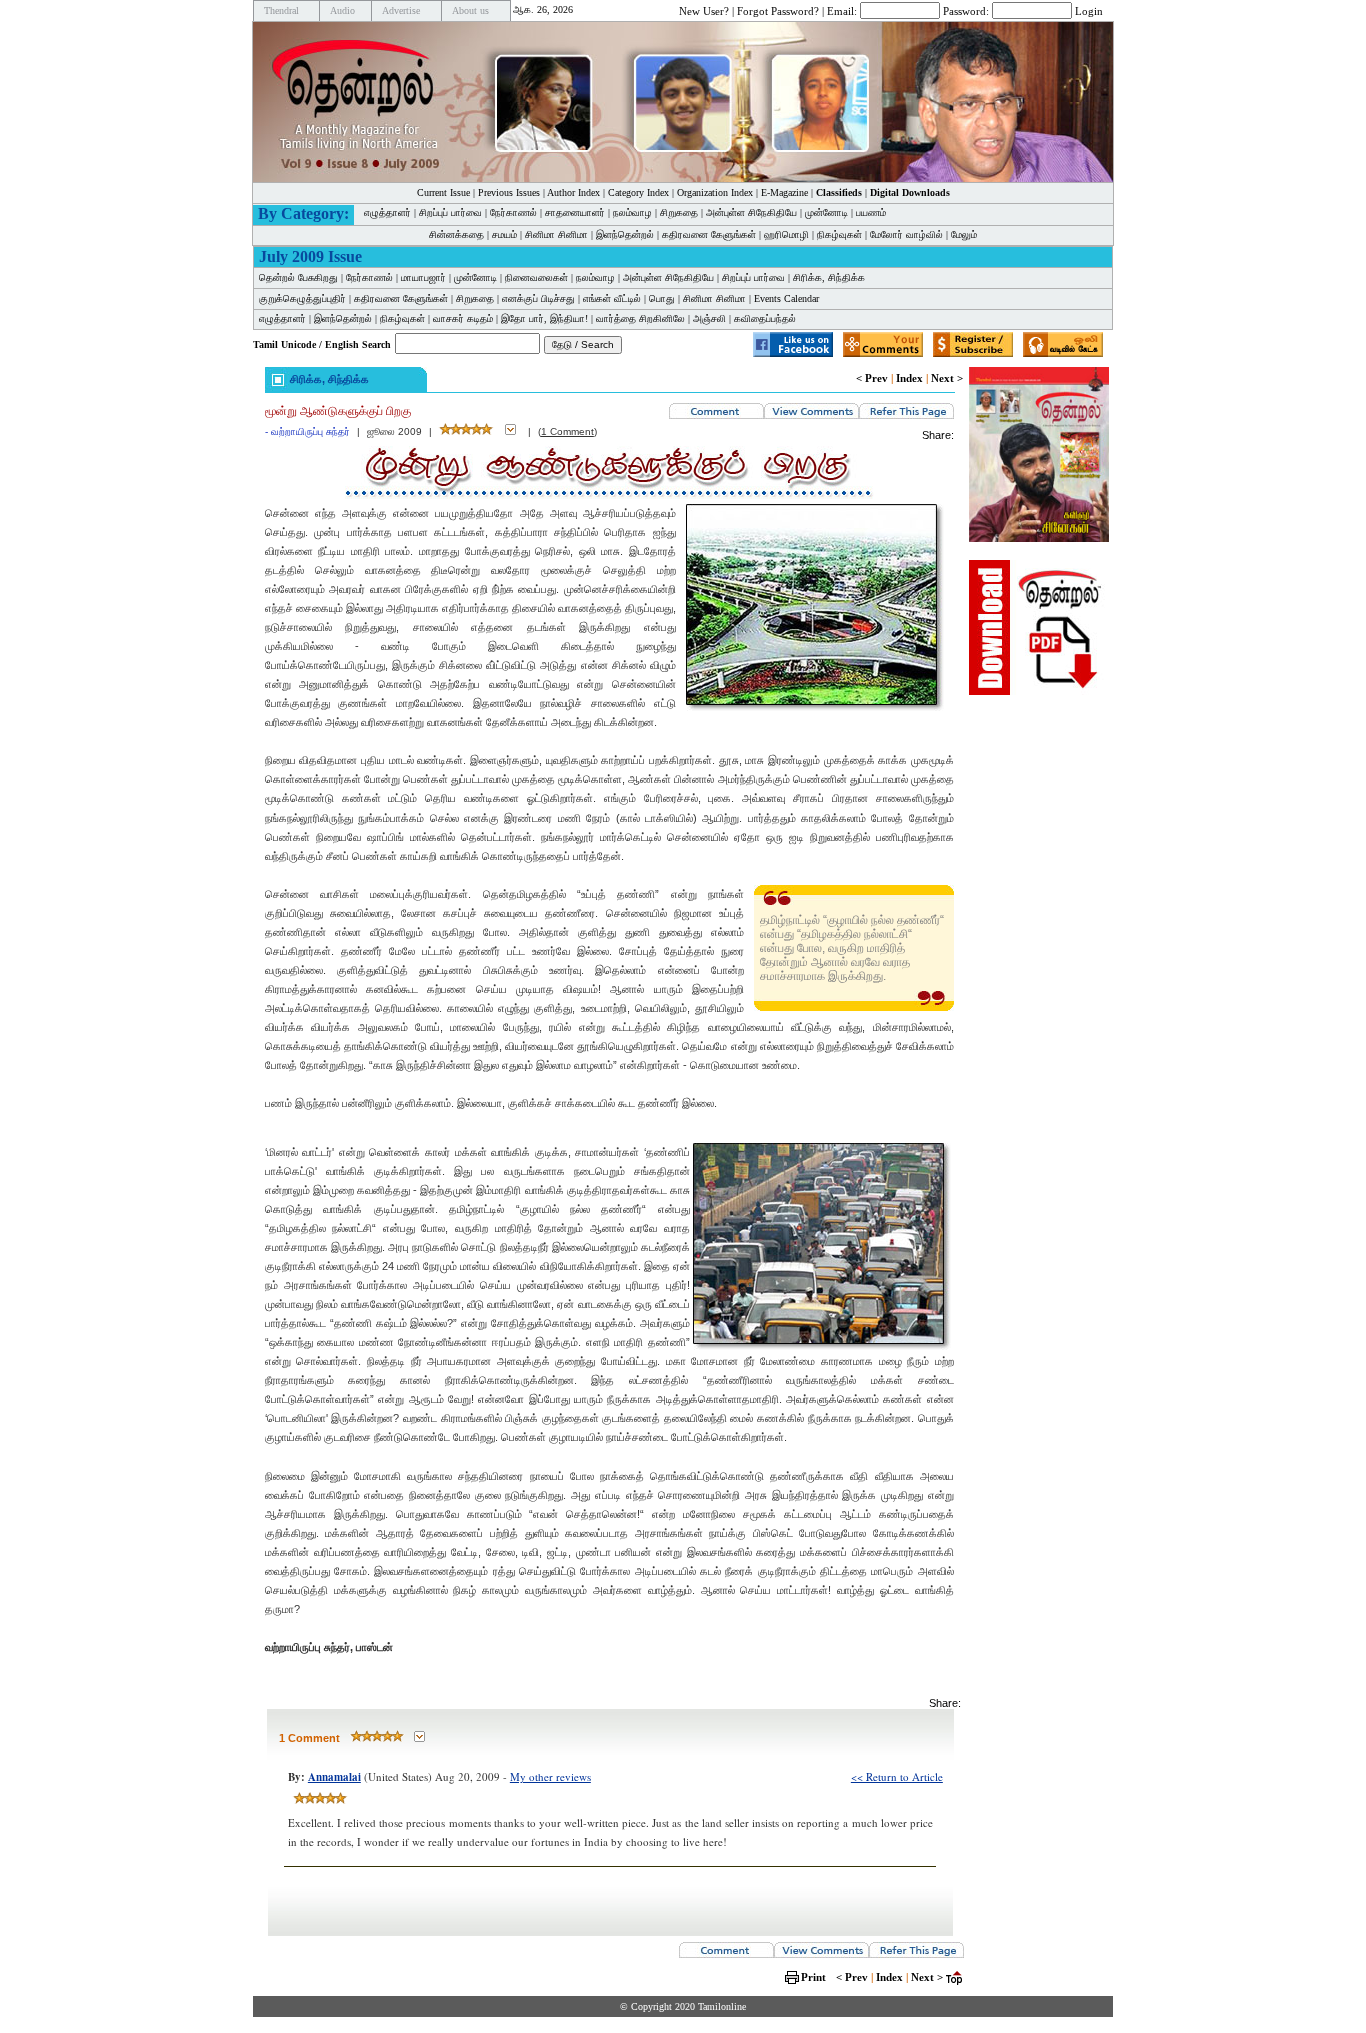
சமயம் (504, 234)
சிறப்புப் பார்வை (450, 212)
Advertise (401, 10)
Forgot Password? (778, 10)
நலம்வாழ (632, 212)
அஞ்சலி (709, 318)
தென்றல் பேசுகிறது (298, 277)
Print (813, 1977)
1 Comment (567, 431)
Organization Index (715, 192)
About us (470, 10)
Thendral (281, 10)
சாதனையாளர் (575, 212)
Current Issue (443, 192)
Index (909, 378)
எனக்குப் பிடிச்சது (538, 298)
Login (1089, 10)
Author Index (573, 192)
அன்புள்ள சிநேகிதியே (751, 212)
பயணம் (871, 212)
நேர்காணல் (513, 212)
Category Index (638, 192)
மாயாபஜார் (423, 277)
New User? (704, 10)
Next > (947, 378)
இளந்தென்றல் (625, 234)
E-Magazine (784, 192)
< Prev (872, 378)
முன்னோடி (826, 212)
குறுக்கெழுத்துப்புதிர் (302, 298)
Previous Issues (509, 192)
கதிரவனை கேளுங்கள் (709, 234)
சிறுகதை (679, 212)
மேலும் (964, 234)
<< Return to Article (897, 1776)
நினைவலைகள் (536, 277)
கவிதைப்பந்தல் (765, 318)
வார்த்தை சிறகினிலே (640, 318)
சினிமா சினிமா (556, 234)
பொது (662, 298)
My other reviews (550, 1776)
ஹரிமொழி (786, 234)
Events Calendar (786, 298)
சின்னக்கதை (456, 234)
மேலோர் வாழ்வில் (906, 234)
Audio (342, 10)
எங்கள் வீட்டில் (612, 298)
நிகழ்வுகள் (839, 234)
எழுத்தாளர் (387, 212)
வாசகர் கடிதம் (463, 318)
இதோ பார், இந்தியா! (544, 318)
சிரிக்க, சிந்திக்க (829, 277)
